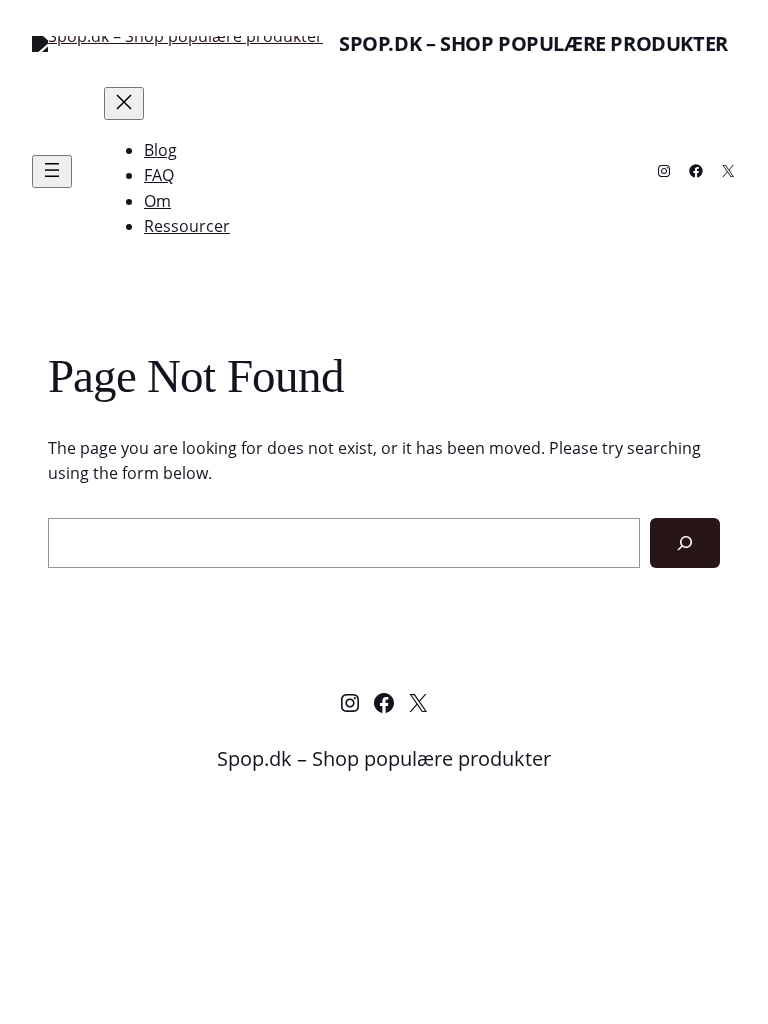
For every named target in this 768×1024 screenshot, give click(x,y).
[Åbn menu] (52, 171)
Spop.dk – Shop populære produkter (533, 43)
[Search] (685, 542)
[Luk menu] (124, 103)
